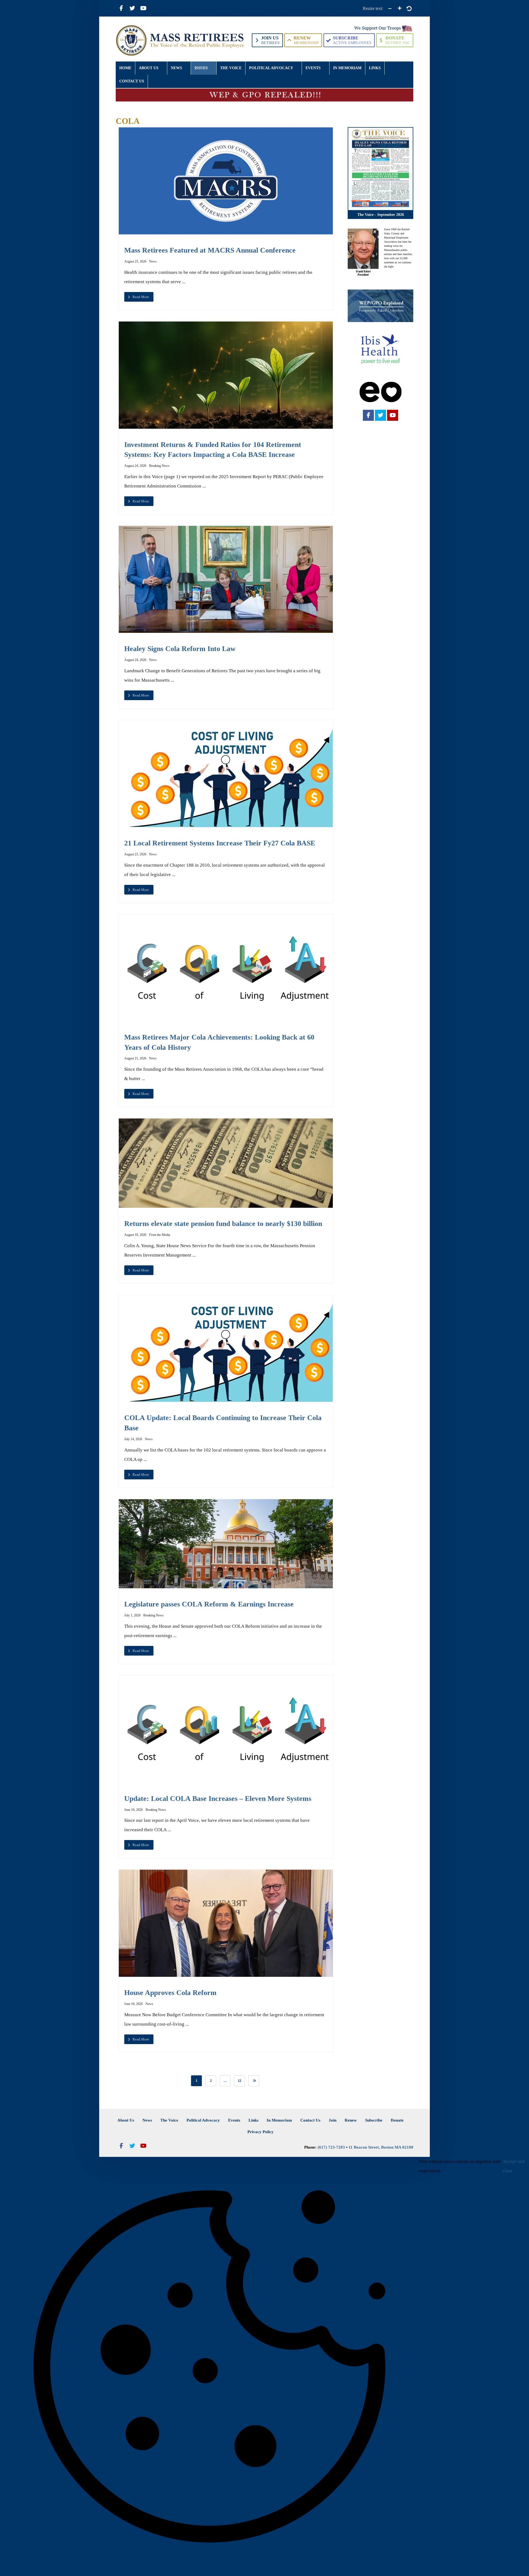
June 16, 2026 (133, 1810)
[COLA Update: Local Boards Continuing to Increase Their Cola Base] (226, 1349)
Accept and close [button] (514, 2166)
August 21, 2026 (135, 1058)
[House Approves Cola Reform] (226, 1923)
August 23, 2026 (135, 854)
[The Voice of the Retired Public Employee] (181, 40)
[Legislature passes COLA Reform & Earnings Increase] (226, 1544)
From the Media (160, 1235)
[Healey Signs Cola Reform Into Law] (226, 579)
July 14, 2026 (133, 1439)
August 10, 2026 (135, 1235)
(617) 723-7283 (331, 2147)
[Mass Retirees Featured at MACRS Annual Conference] (226, 181)
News (153, 261)
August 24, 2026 (135, 466)
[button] (121, 8)
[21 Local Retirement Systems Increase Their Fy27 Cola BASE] (226, 774)
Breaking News (159, 466)
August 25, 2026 (135, 261)
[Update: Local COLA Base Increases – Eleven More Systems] (226, 1729)
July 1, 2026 (132, 1615)
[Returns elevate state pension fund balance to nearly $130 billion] (226, 1163)
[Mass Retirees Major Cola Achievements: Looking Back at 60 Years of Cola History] (226, 968)
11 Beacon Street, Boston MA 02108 (381, 2147)
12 (239, 2081)
